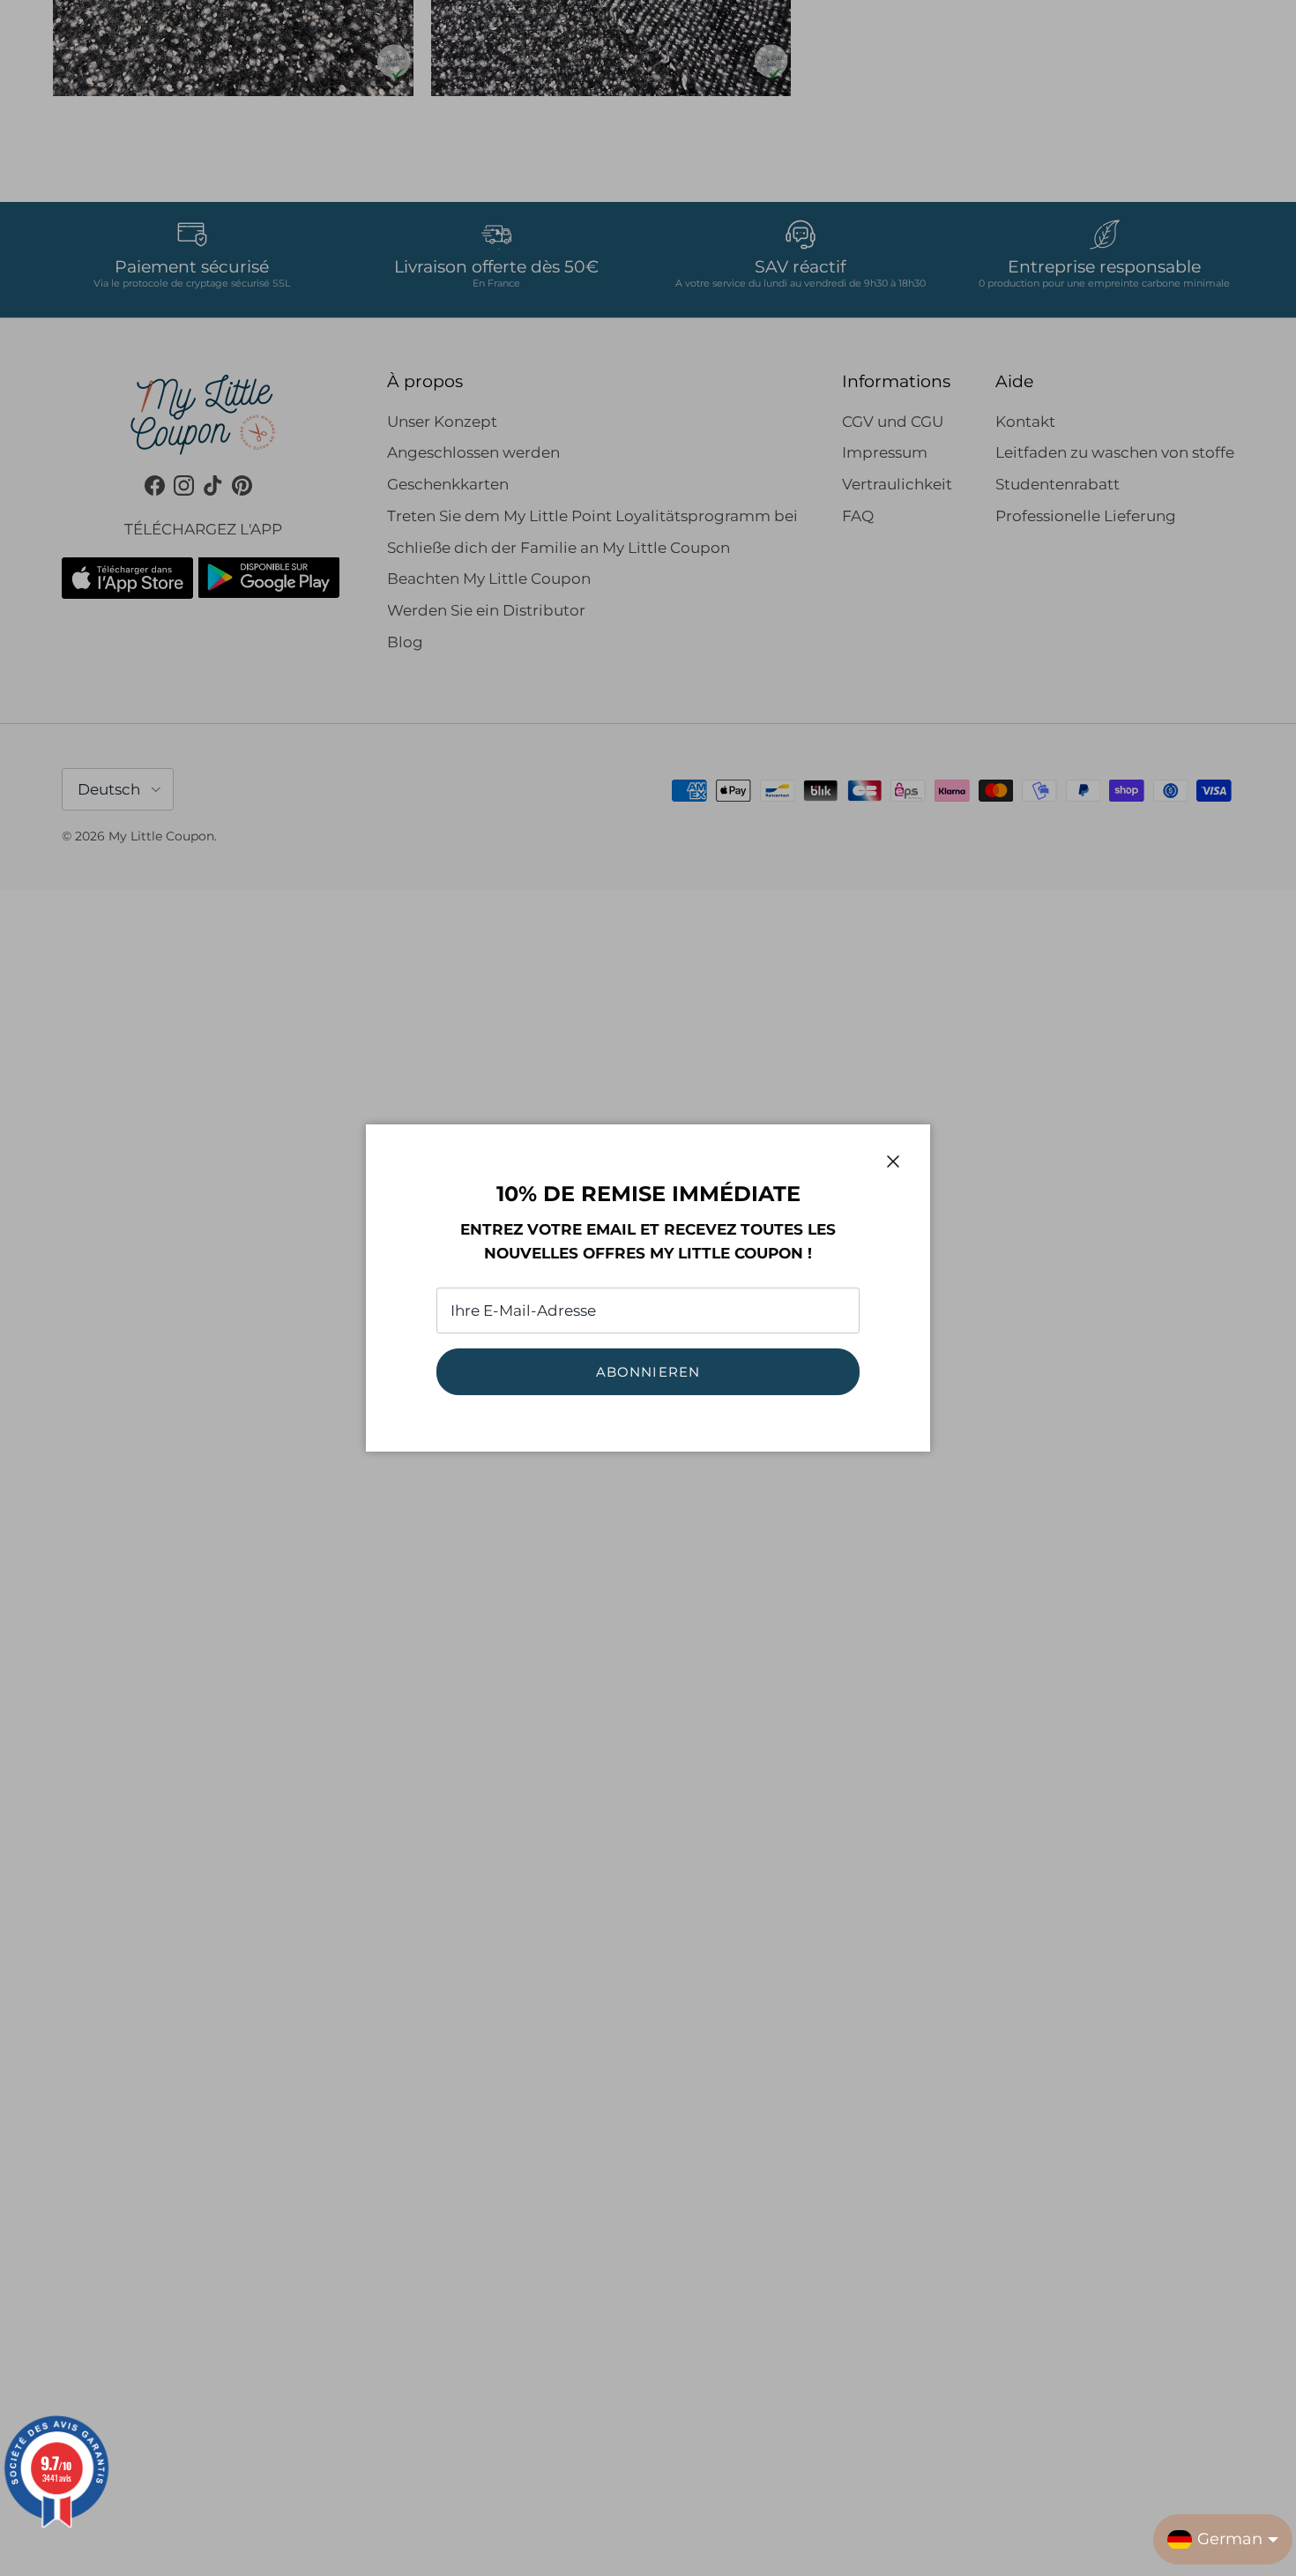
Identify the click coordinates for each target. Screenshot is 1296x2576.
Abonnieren (648, 1372)
